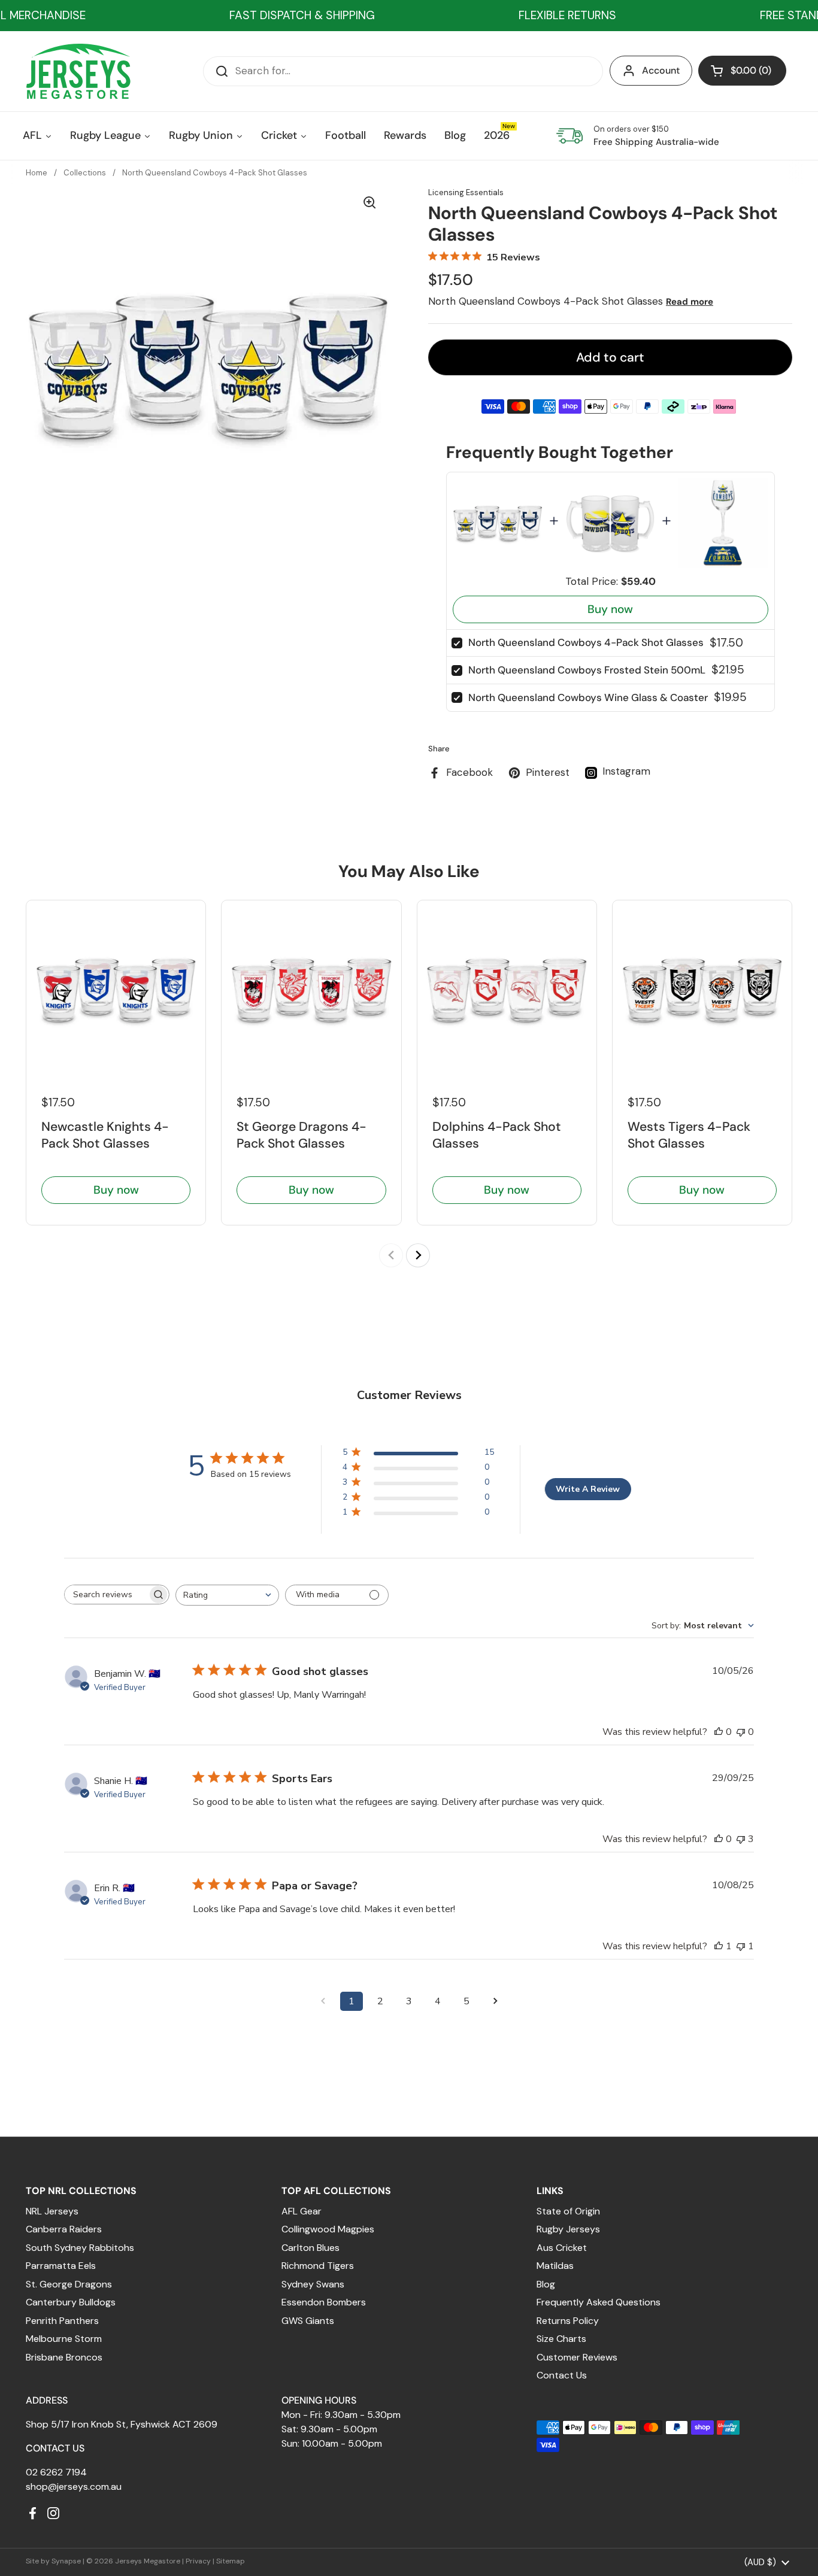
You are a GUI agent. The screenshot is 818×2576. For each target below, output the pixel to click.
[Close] (604, 1146)
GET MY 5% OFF (305, 1410)
